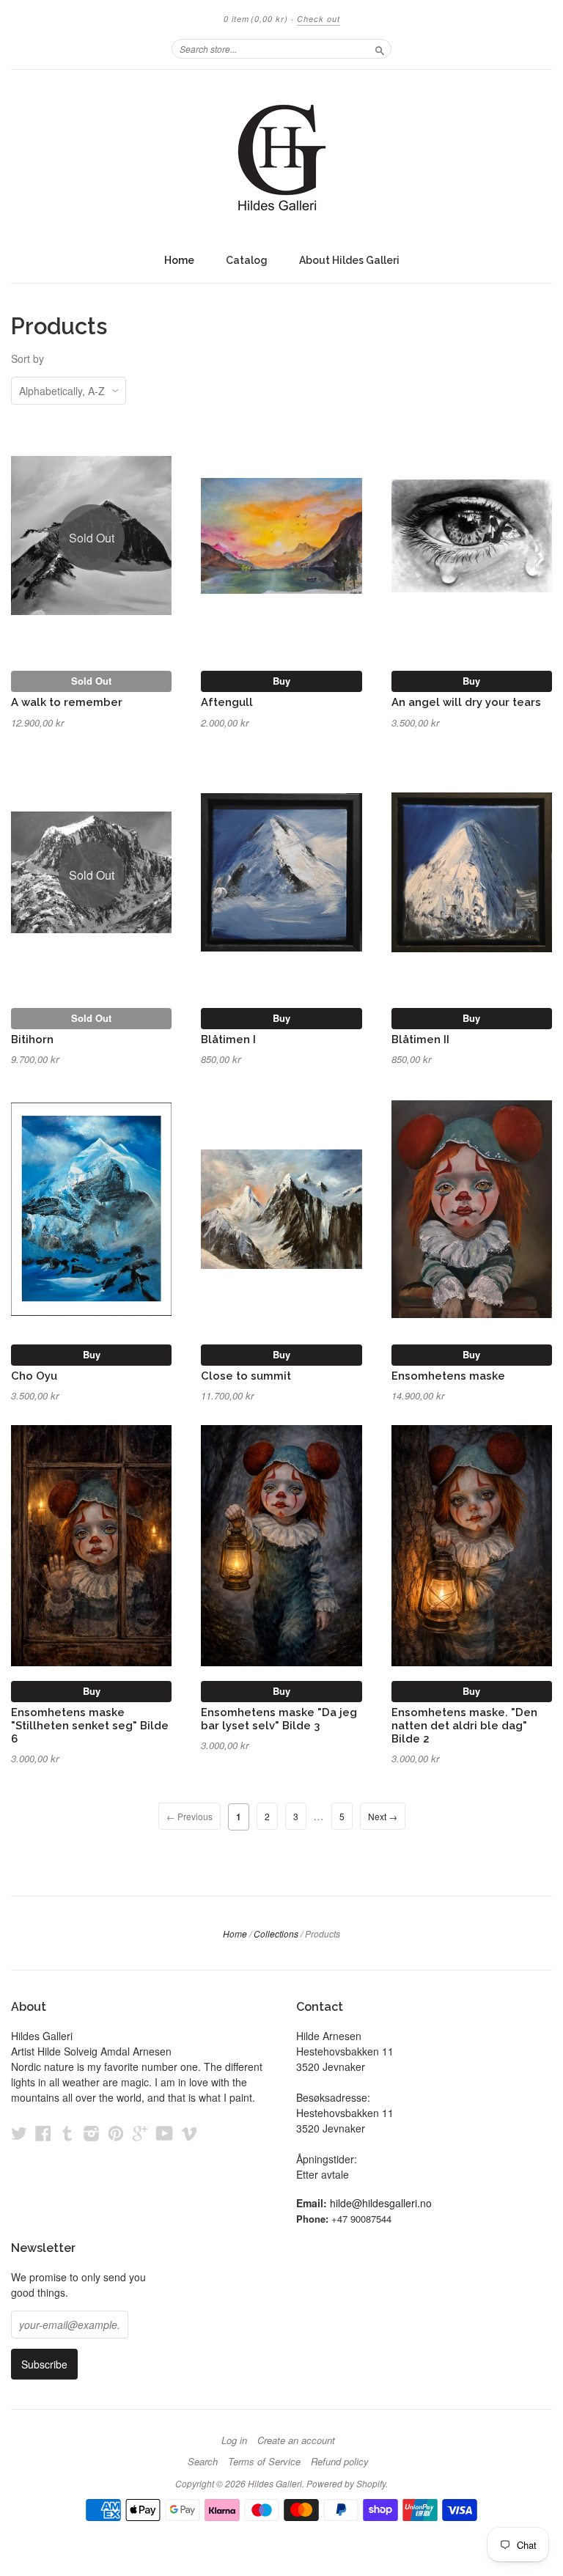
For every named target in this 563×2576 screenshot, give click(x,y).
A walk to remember (67, 702)
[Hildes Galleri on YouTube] (165, 2133)
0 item (256, 19)
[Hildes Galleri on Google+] (140, 2133)
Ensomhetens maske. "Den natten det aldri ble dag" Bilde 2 (464, 1725)
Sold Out (91, 681)
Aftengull (227, 702)
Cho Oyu (34, 1376)
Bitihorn (32, 1039)
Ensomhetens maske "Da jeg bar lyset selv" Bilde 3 (279, 1719)
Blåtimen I (228, 1039)
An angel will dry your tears (466, 702)
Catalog (247, 260)
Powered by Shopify (346, 2483)
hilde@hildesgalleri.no (381, 2203)
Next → (383, 1816)
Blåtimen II (420, 1039)
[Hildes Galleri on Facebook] (43, 2133)
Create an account (296, 2440)
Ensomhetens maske (448, 1376)
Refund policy (340, 2462)
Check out (319, 19)
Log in (234, 2440)
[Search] (380, 48)
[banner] (281, 158)
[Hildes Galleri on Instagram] (92, 2133)
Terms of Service (264, 2462)
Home (179, 260)
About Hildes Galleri (349, 260)
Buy (281, 681)
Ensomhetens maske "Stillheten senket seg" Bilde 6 (90, 1725)
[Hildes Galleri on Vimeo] (189, 2133)
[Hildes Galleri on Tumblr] (67, 2133)
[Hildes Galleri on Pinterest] (116, 2133)
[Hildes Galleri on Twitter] (19, 2133)
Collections (276, 1933)
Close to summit (246, 1376)
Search (203, 2462)
